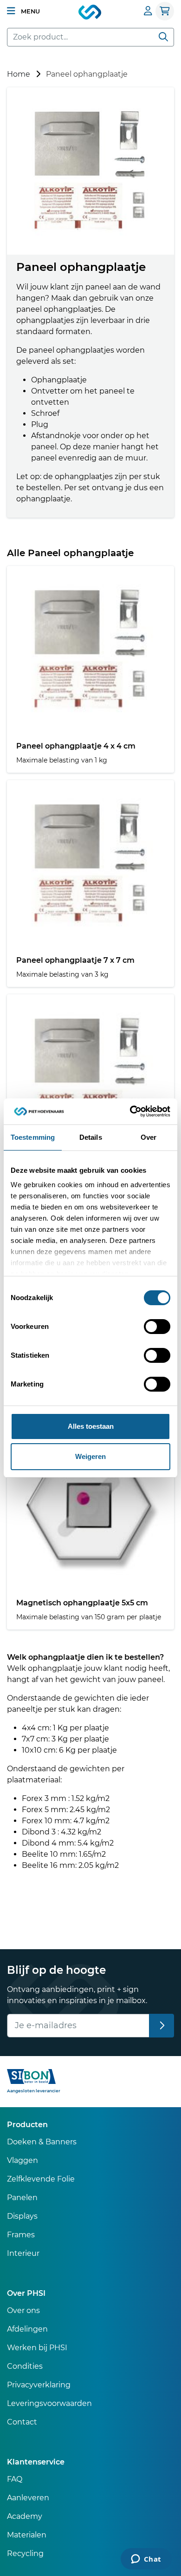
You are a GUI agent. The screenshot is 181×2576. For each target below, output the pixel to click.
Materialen (27, 2535)
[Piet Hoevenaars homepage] (90, 13)
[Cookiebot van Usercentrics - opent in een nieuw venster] (130, 1111)
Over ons (23, 2310)
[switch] (157, 1327)
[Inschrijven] (162, 2026)
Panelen (22, 2198)
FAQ (15, 2479)
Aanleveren (28, 2498)
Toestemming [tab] (33, 1137)
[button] (23, 11)
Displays (22, 2216)
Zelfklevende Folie (41, 2179)
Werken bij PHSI (37, 2348)
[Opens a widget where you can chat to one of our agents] (146, 2560)
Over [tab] (149, 1137)
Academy (25, 2516)
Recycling (25, 2553)
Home (19, 74)
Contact (22, 2422)
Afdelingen (27, 2329)
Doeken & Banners (42, 2142)
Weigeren (90, 1456)
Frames (21, 2235)
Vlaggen (23, 2160)
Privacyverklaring (39, 2385)
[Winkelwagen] (165, 11)
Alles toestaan (91, 1426)
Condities (25, 2366)
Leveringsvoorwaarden (49, 2403)
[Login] (148, 11)
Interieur (23, 2253)
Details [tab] (91, 1137)
